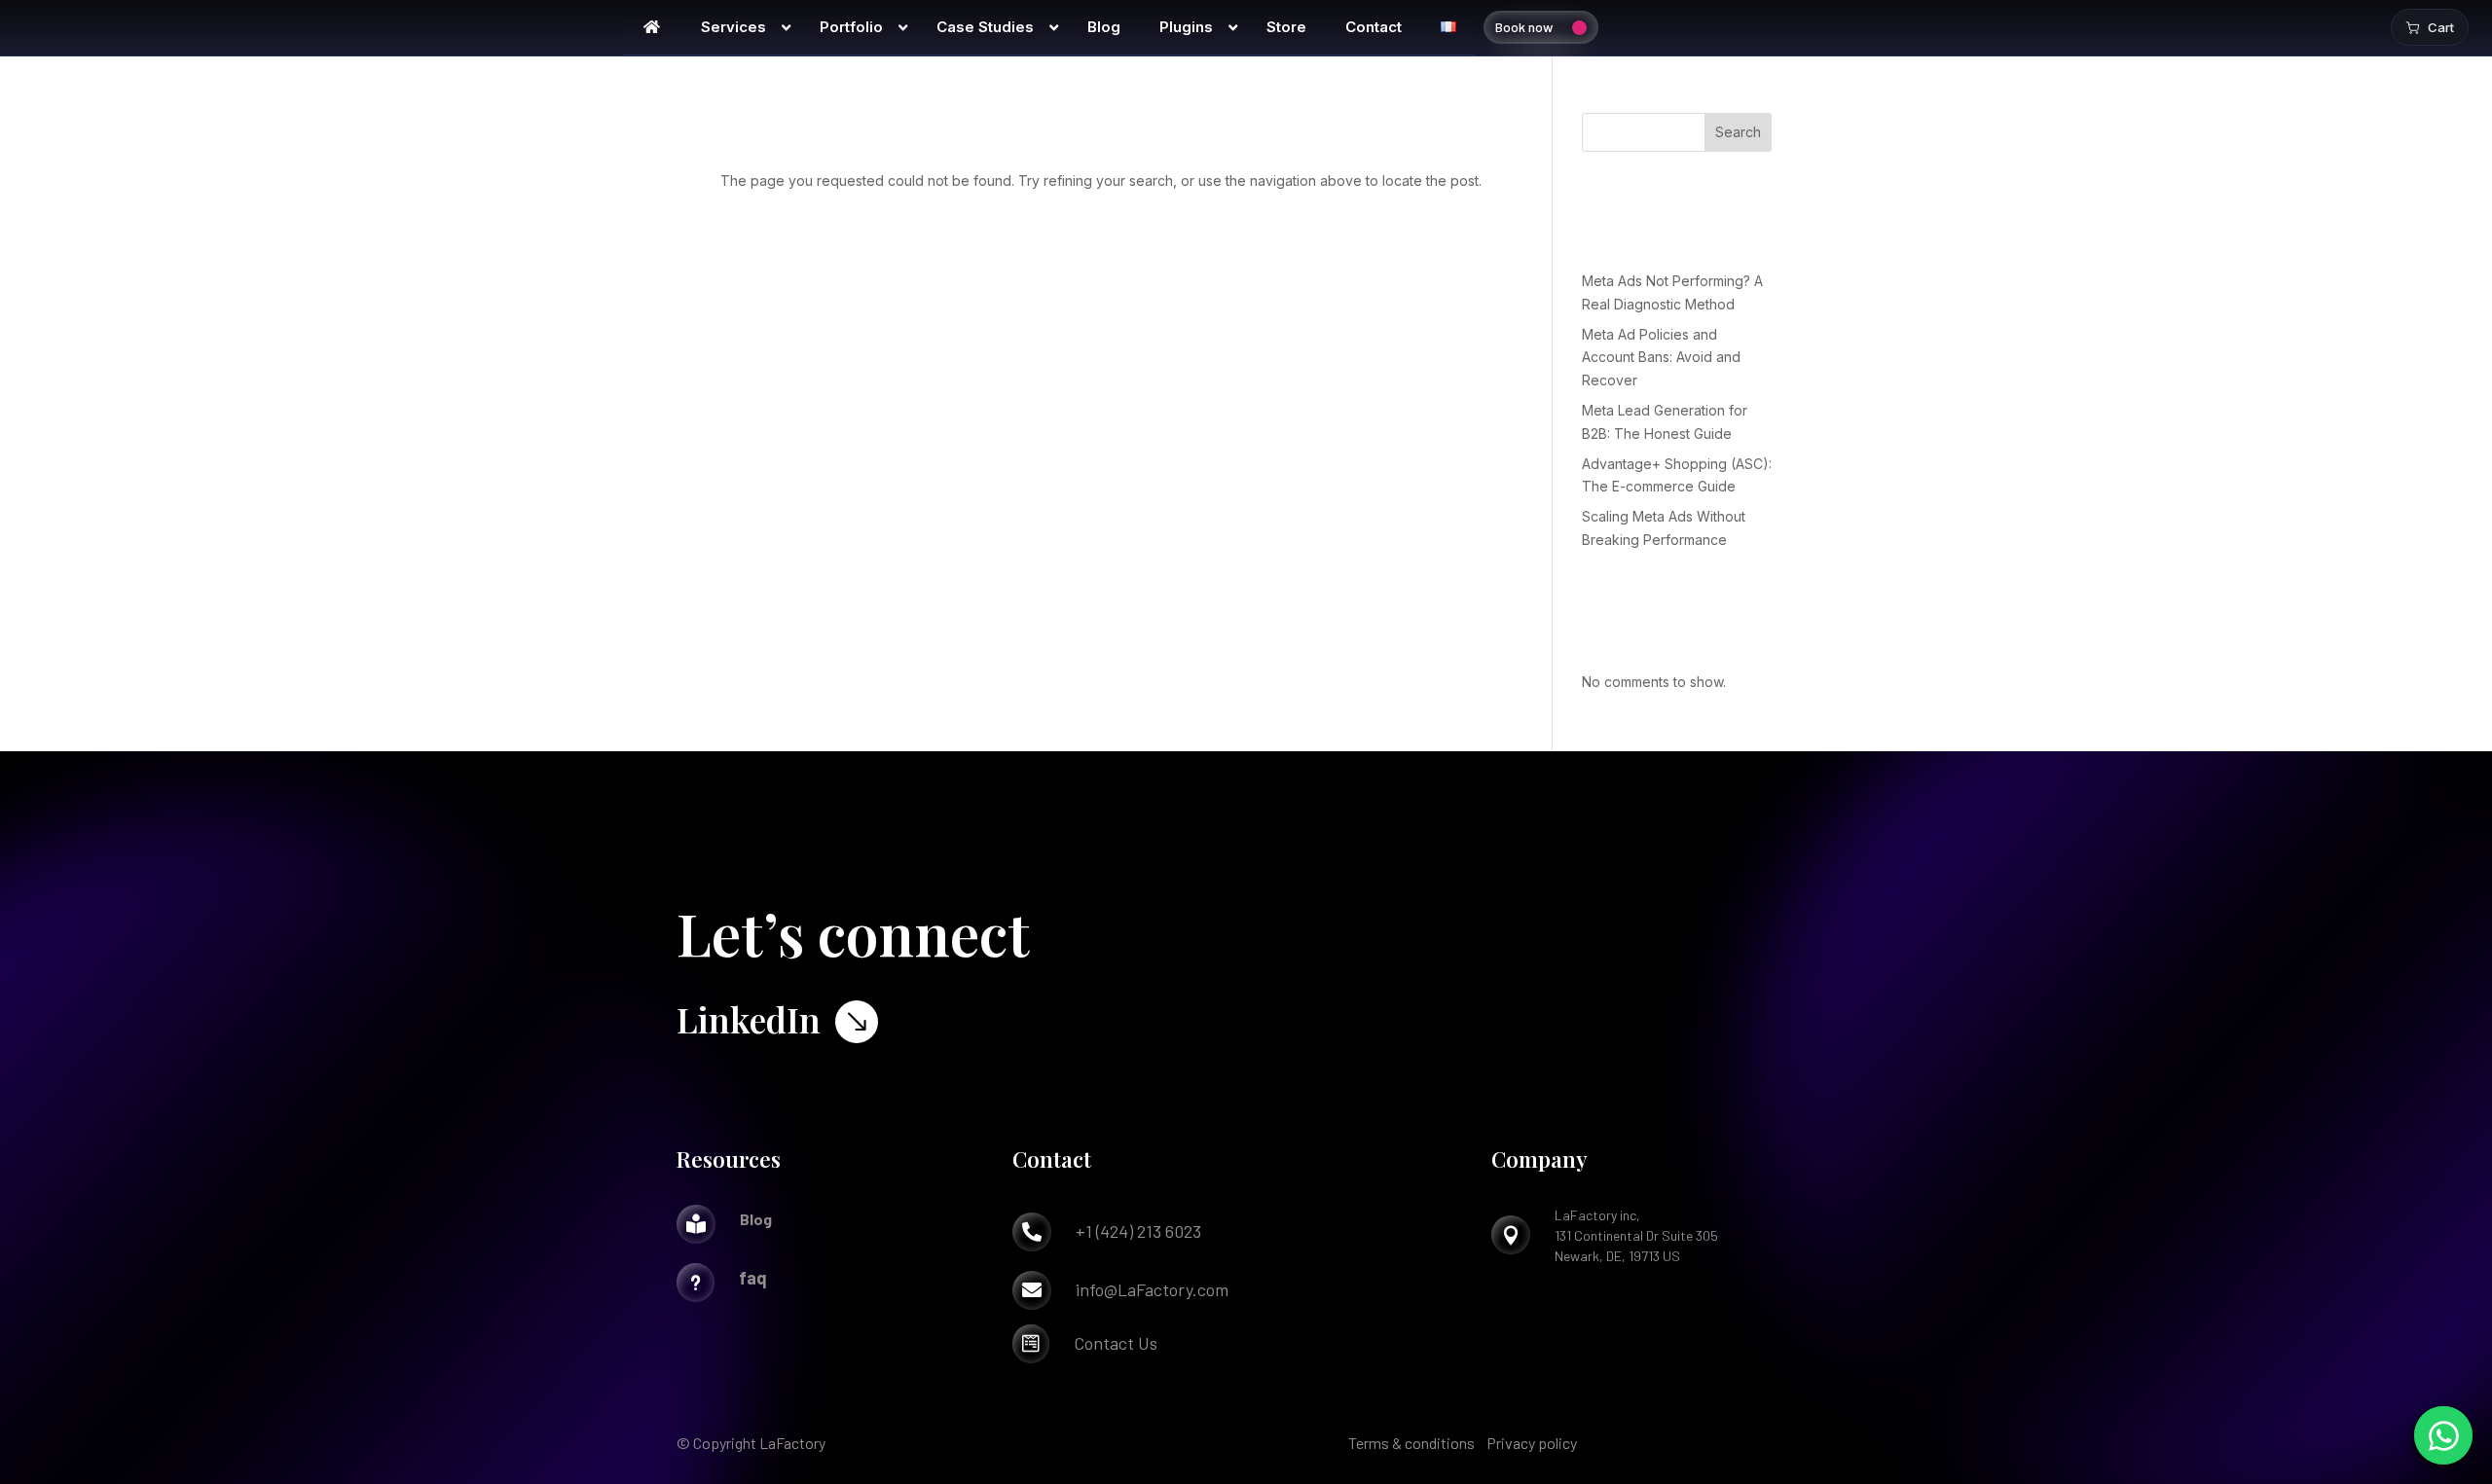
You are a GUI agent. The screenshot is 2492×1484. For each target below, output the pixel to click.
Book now (1524, 27)
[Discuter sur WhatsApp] (2443, 1435)
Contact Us (1116, 1343)
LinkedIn (749, 1019)
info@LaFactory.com (1152, 1289)
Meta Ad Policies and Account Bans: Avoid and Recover (1661, 358)
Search (1738, 132)
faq (753, 1278)
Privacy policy (1532, 1443)
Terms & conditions (1411, 1443)
